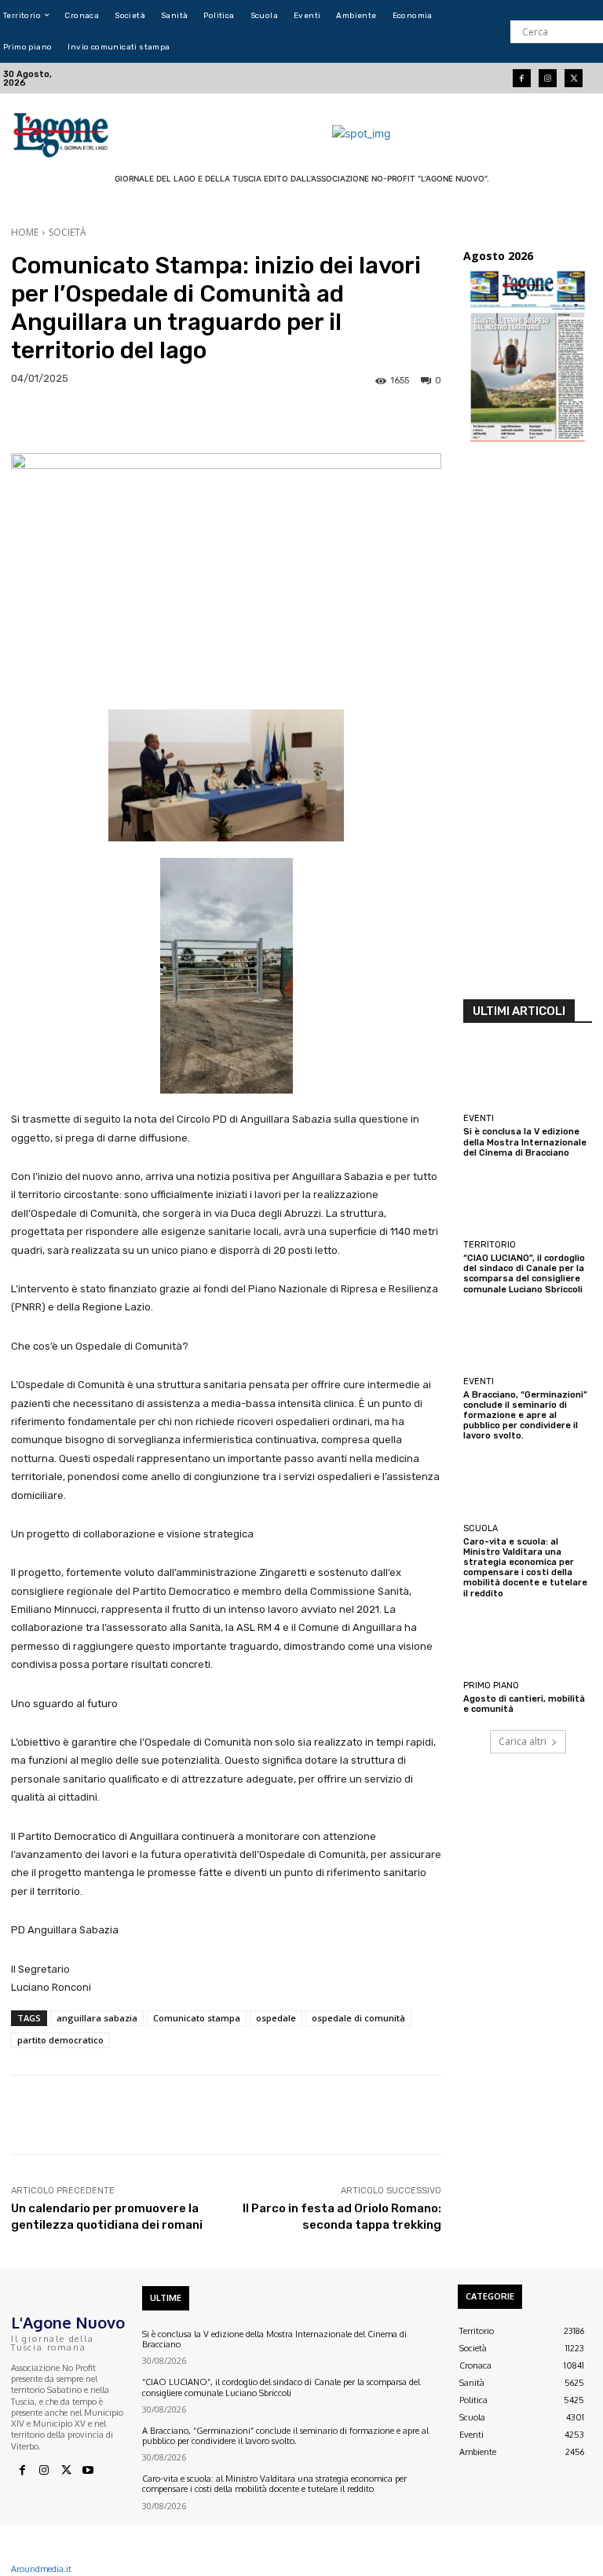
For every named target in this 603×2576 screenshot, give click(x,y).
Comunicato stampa (197, 2018)
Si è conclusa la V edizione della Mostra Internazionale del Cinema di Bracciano (525, 1142)
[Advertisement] (528, 726)
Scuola (481, 1528)
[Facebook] (522, 78)
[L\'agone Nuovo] (62, 133)
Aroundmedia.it (41, 2569)
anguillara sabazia (97, 2018)
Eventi (479, 1118)
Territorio (490, 1245)
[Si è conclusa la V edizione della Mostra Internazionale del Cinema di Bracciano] (528, 1075)
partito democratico (60, 2040)
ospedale (276, 2018)
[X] (66, 2471)
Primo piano (491, 1686)
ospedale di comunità (358, 2018)
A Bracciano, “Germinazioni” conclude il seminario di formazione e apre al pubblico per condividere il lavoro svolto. (525, 1416)
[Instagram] (548, 78)
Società (68, 232)
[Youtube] (88, 2471)
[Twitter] (574, 78)
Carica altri (523, 1741)
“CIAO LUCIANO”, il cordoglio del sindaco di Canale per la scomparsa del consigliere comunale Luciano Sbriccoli (524, 1274)
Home (25, 232)
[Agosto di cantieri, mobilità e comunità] (528, 1643)
